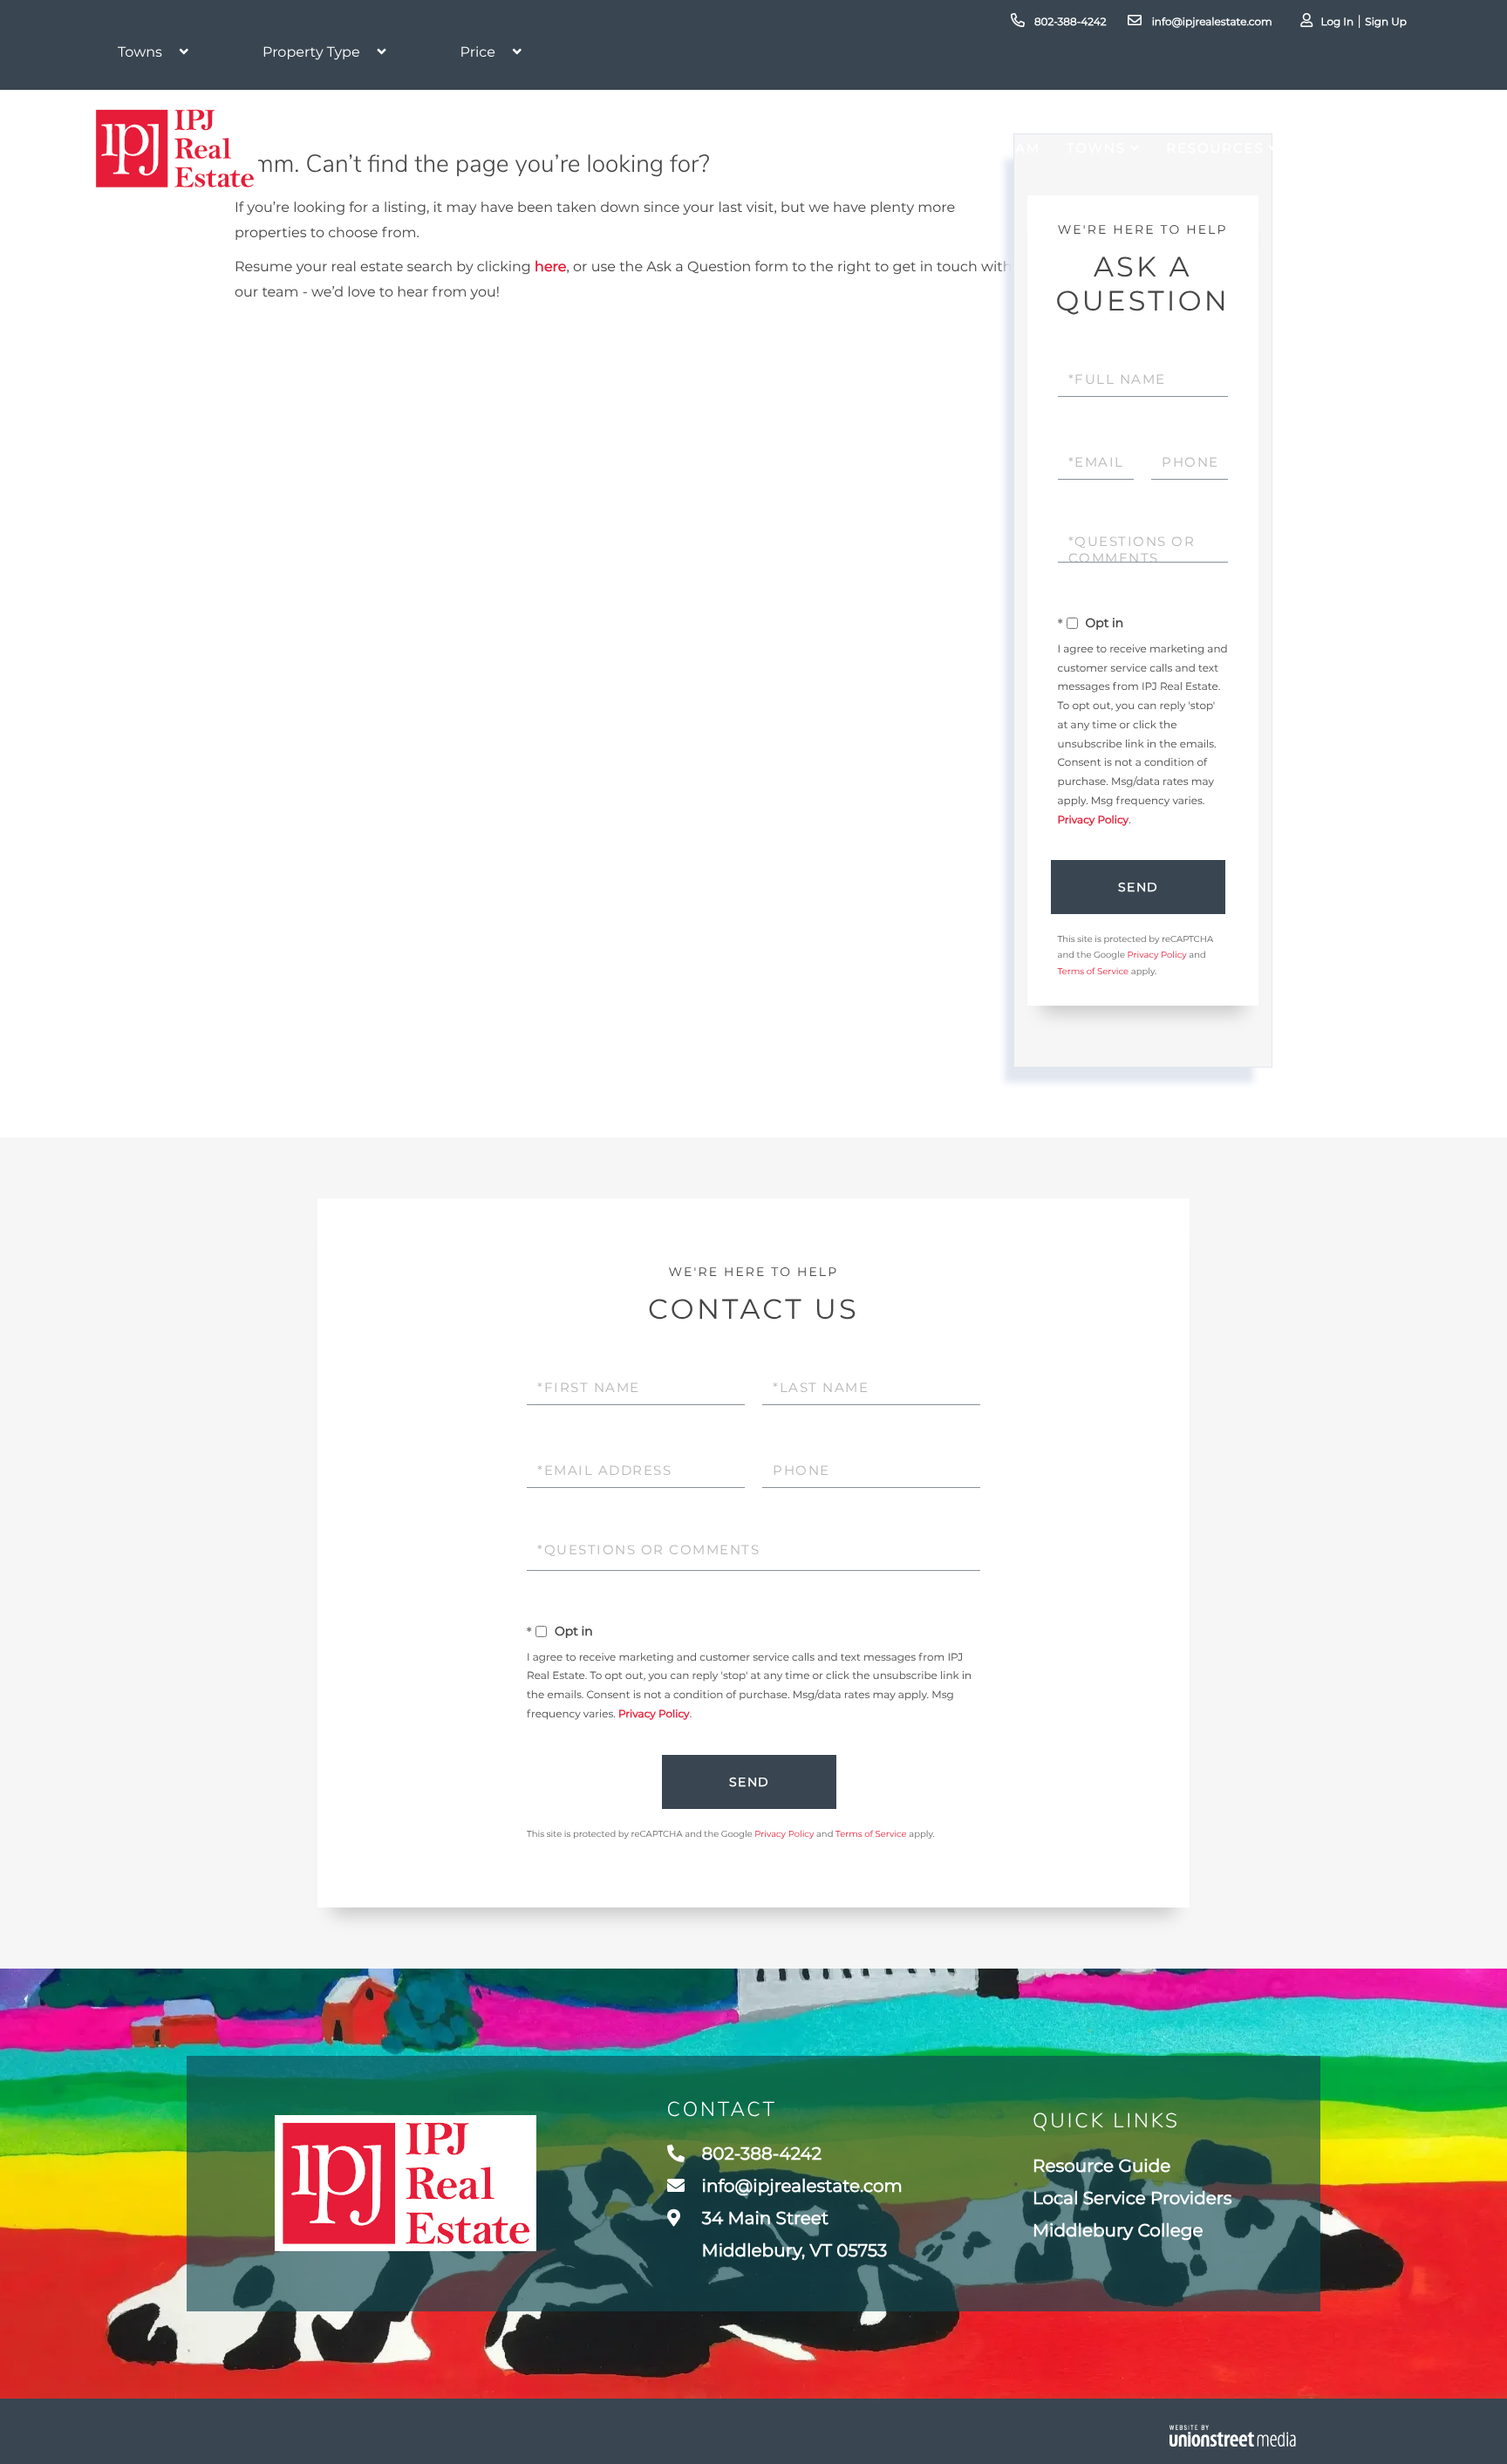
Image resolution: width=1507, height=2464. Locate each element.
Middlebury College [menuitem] (1118, 2231)
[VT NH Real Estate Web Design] (1233, 2436)
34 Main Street (793, 2235)
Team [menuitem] (1018, 148)
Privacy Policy (1094, 820)
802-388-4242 (1069, 22)
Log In (1337, 22)
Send (1139, 887)
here (550, 267)
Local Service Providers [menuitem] (1132, 2199)
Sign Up (1386, 22)
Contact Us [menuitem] (1356, 148)
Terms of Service (1094, 971)
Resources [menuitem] (1215, 148)
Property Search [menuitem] (690, 148)
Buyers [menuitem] (842, 148)
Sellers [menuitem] (934, 148)
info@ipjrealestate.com (1210, 22)
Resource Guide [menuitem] (1101, 2167)
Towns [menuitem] (1096, 148)
